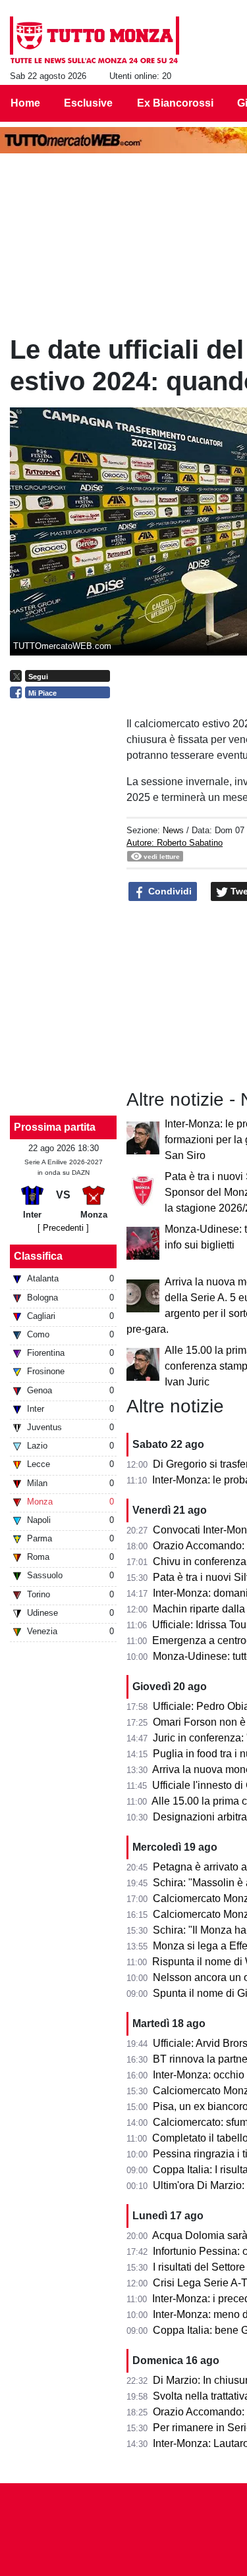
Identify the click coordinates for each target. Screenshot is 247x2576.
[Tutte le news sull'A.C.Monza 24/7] (95, 40)
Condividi (169, 891)
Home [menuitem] (25, 103)
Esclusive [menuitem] (88, 103)
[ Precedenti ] (63, 1228)
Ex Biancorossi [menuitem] (175, 103)
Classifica (38, 1256)
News (173, 830)
